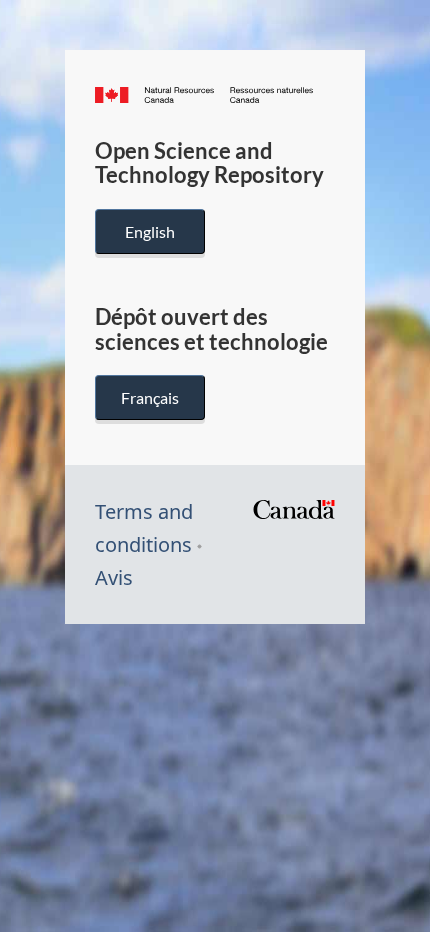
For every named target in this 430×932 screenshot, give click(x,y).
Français (150, 397)
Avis (114, 577)
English (150, 231)
